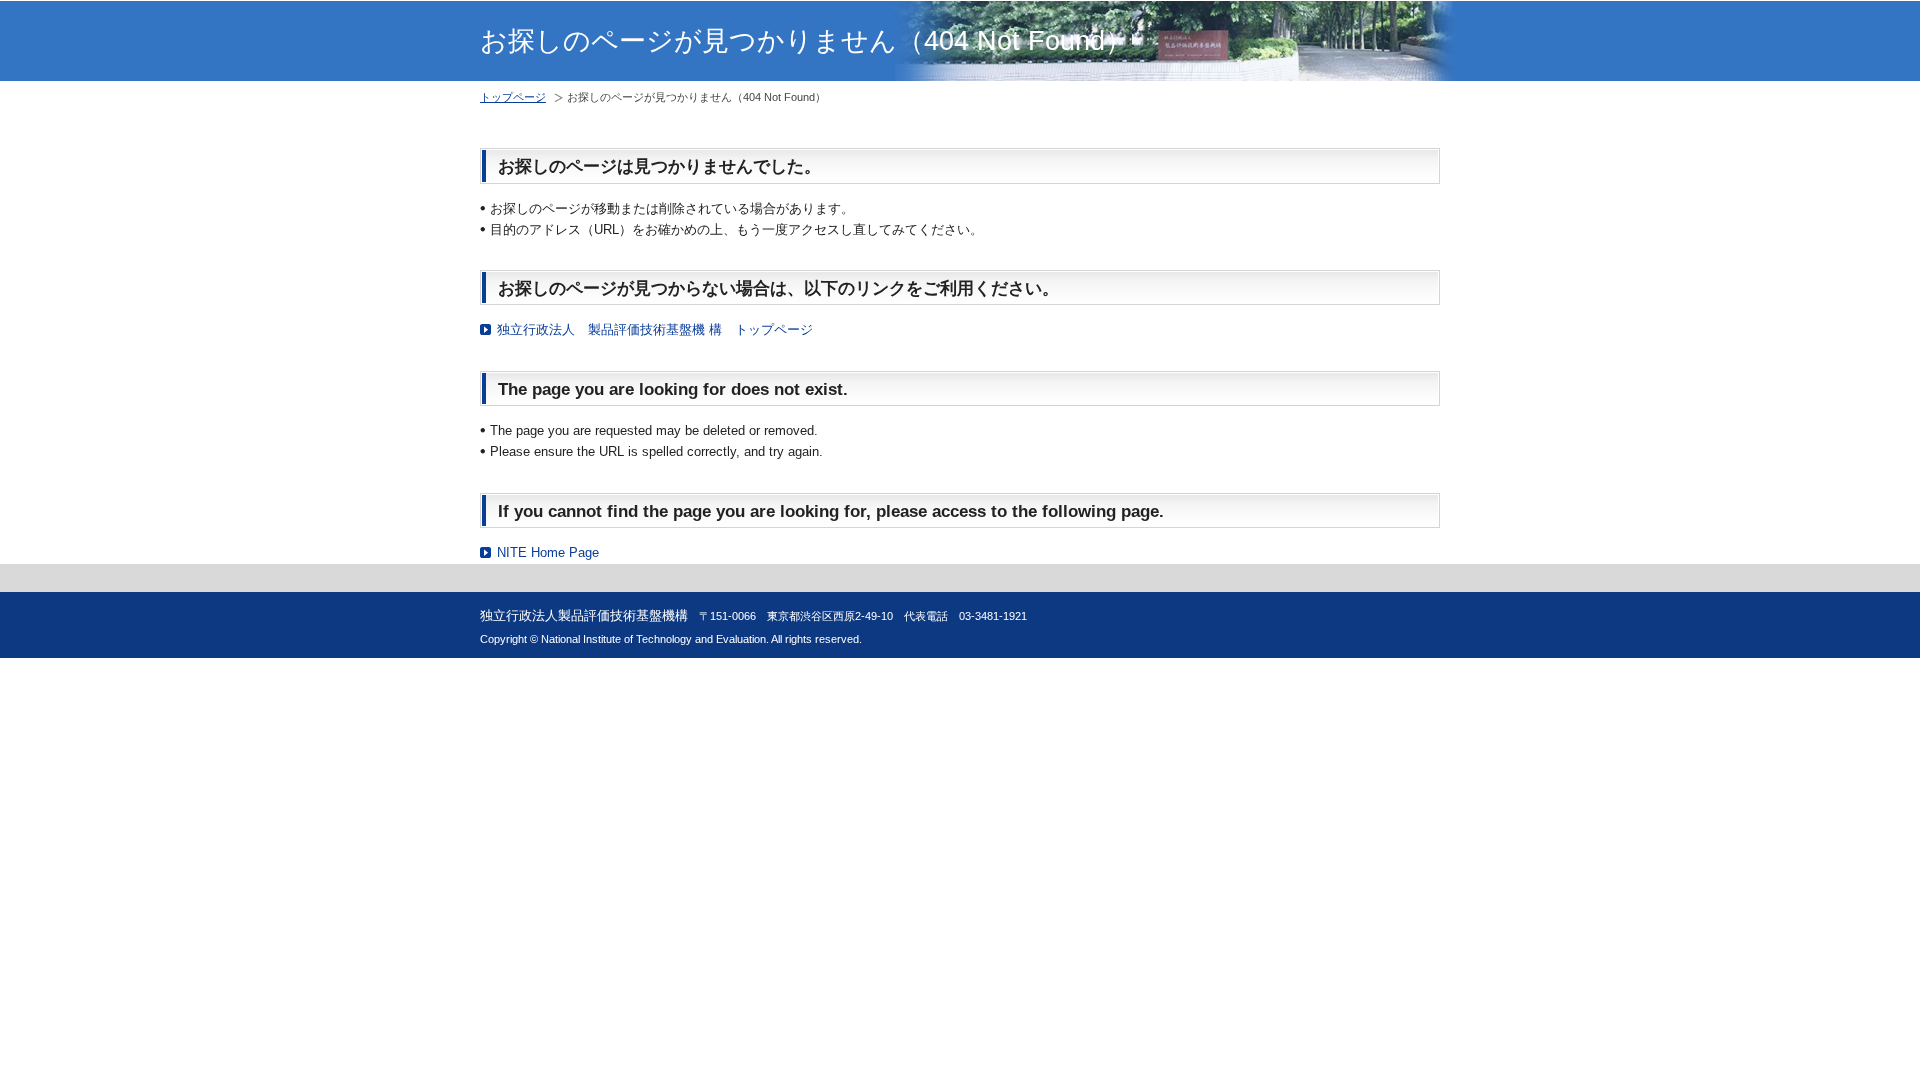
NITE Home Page (548, 552)
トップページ (513, 97)
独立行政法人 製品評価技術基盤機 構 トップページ (655, 329)
